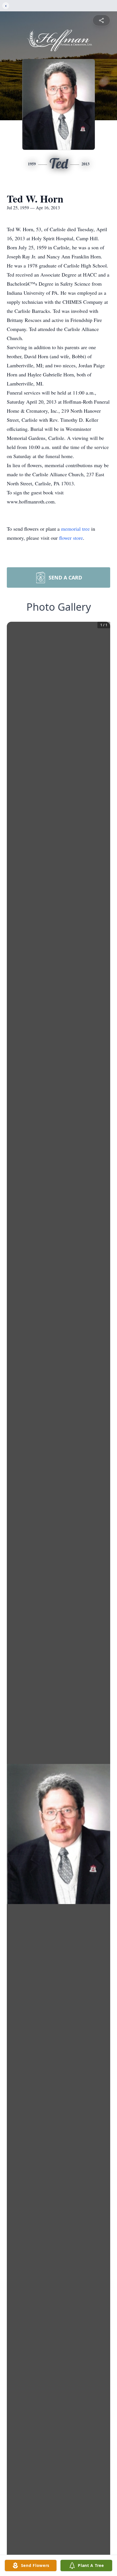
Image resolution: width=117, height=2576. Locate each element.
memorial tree (75, 529)
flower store (71, 538)
